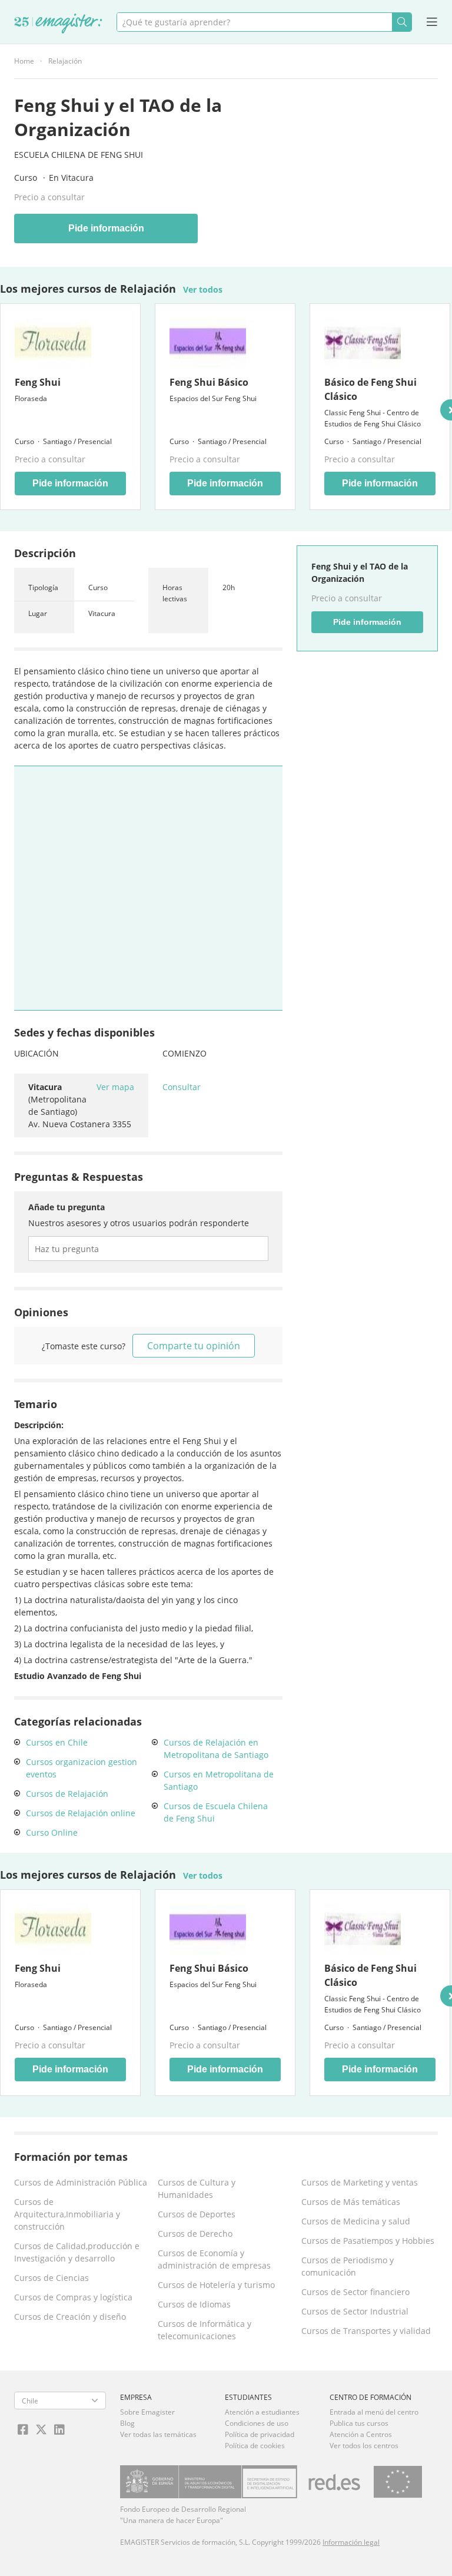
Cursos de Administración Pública (81, 2182)
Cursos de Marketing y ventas (360, 2182)
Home (24, 61)
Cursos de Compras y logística (73, 2297)
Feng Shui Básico (209, 382)
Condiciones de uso (257, 2423)
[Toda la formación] (58, 24)
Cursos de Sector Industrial (355, 2311)
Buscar (402, 22)
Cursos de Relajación (67, 1794)
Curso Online (52, 1832)
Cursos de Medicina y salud (356, 2221)
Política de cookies (255, 2446)
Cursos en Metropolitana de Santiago (219, 1780)
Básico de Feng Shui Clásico (370, 389)
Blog (127, 2423)
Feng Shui (38, 382)
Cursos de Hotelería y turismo (216, 2285)
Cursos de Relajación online (81, 1813)
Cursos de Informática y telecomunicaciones (205, 2330)
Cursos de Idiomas (194, 2304)
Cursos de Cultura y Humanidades (197, 2188)
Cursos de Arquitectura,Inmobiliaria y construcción (67, 2214)
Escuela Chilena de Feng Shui (79, 155)
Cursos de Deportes (197, 2214)
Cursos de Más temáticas (351, 2202)
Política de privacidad (260, 2434)
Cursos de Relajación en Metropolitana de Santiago (216, 1749)
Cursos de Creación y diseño (70, 2317)
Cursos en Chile (57, 1742)
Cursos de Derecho (195, 2234)
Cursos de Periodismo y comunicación (348, 2266)
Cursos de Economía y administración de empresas (214, 2259)
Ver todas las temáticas (158, 2434)
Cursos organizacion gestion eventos (82, 1768)
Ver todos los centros (364, 2446)
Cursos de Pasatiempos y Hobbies (368, 2241)
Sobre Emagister (147, 2412)
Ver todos (203, 289)
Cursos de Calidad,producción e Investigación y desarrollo (77, 2252)
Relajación (65, 61)
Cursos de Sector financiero (355, 2292)
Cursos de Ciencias (51, 2278)
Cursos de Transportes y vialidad (366, 2331)
